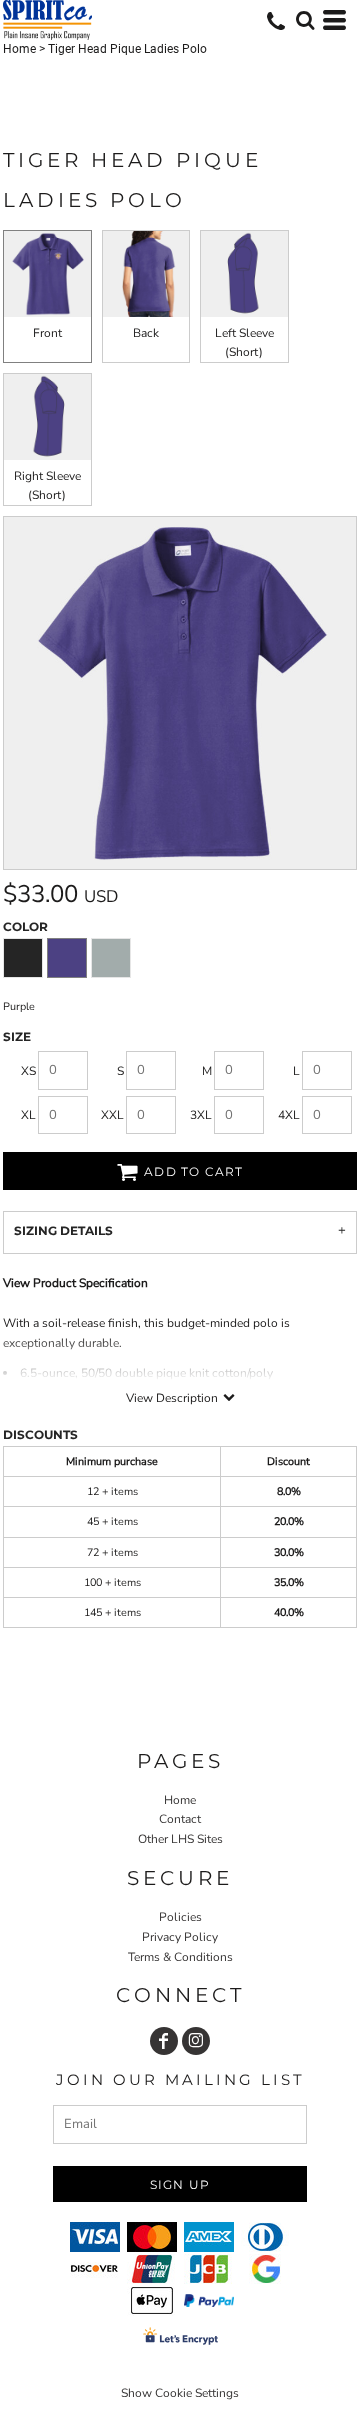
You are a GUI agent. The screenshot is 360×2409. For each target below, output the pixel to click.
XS (28, 1071)
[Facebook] (164, 2041)
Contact (180, 1819)
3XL (201, 1115)
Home (19, 49)
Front (47, 333)
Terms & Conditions (180, 1957)
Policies (180, 1917)
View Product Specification (75, 1283)
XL (28, 1115)
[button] (305, 20)
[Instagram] (196, 2041)
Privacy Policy (180, 1937)
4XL (289, 1115)
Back (146, 333)
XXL (112, 1115)
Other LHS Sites (180, 1839)
